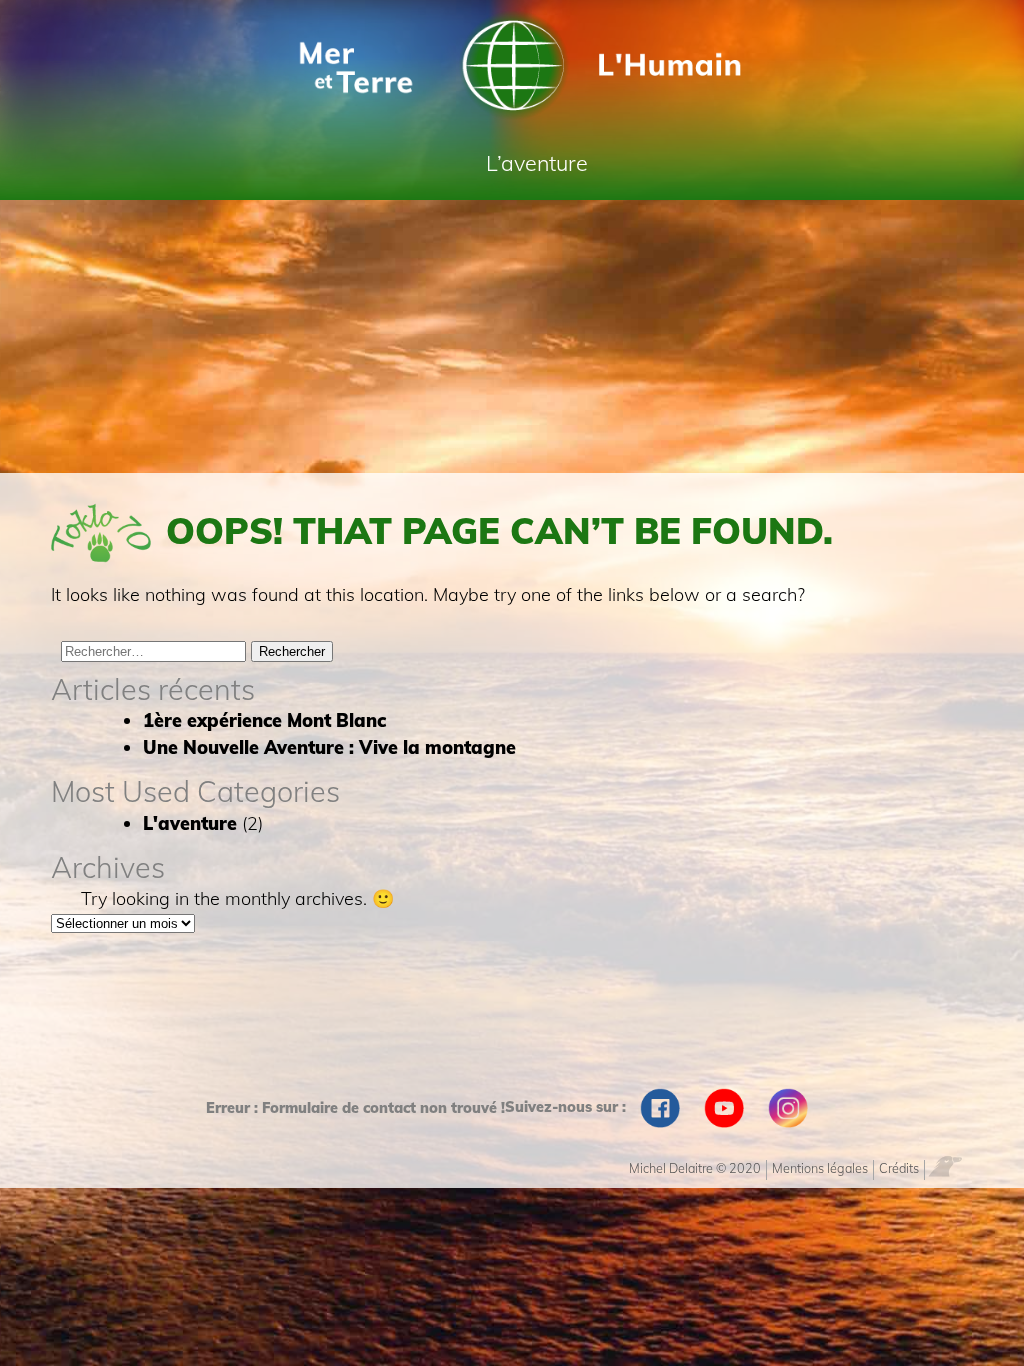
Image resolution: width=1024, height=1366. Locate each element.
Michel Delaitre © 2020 (695, 1168)
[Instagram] (788, 1108)
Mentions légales (820, 1168)
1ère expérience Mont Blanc (264, 720)
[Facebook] (660, 1108)
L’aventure (537, 162)
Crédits (899, 1168)
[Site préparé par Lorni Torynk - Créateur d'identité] (950, 1165)
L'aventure (190, 823)
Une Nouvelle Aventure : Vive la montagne (329, 747)
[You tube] (724, 1108)
